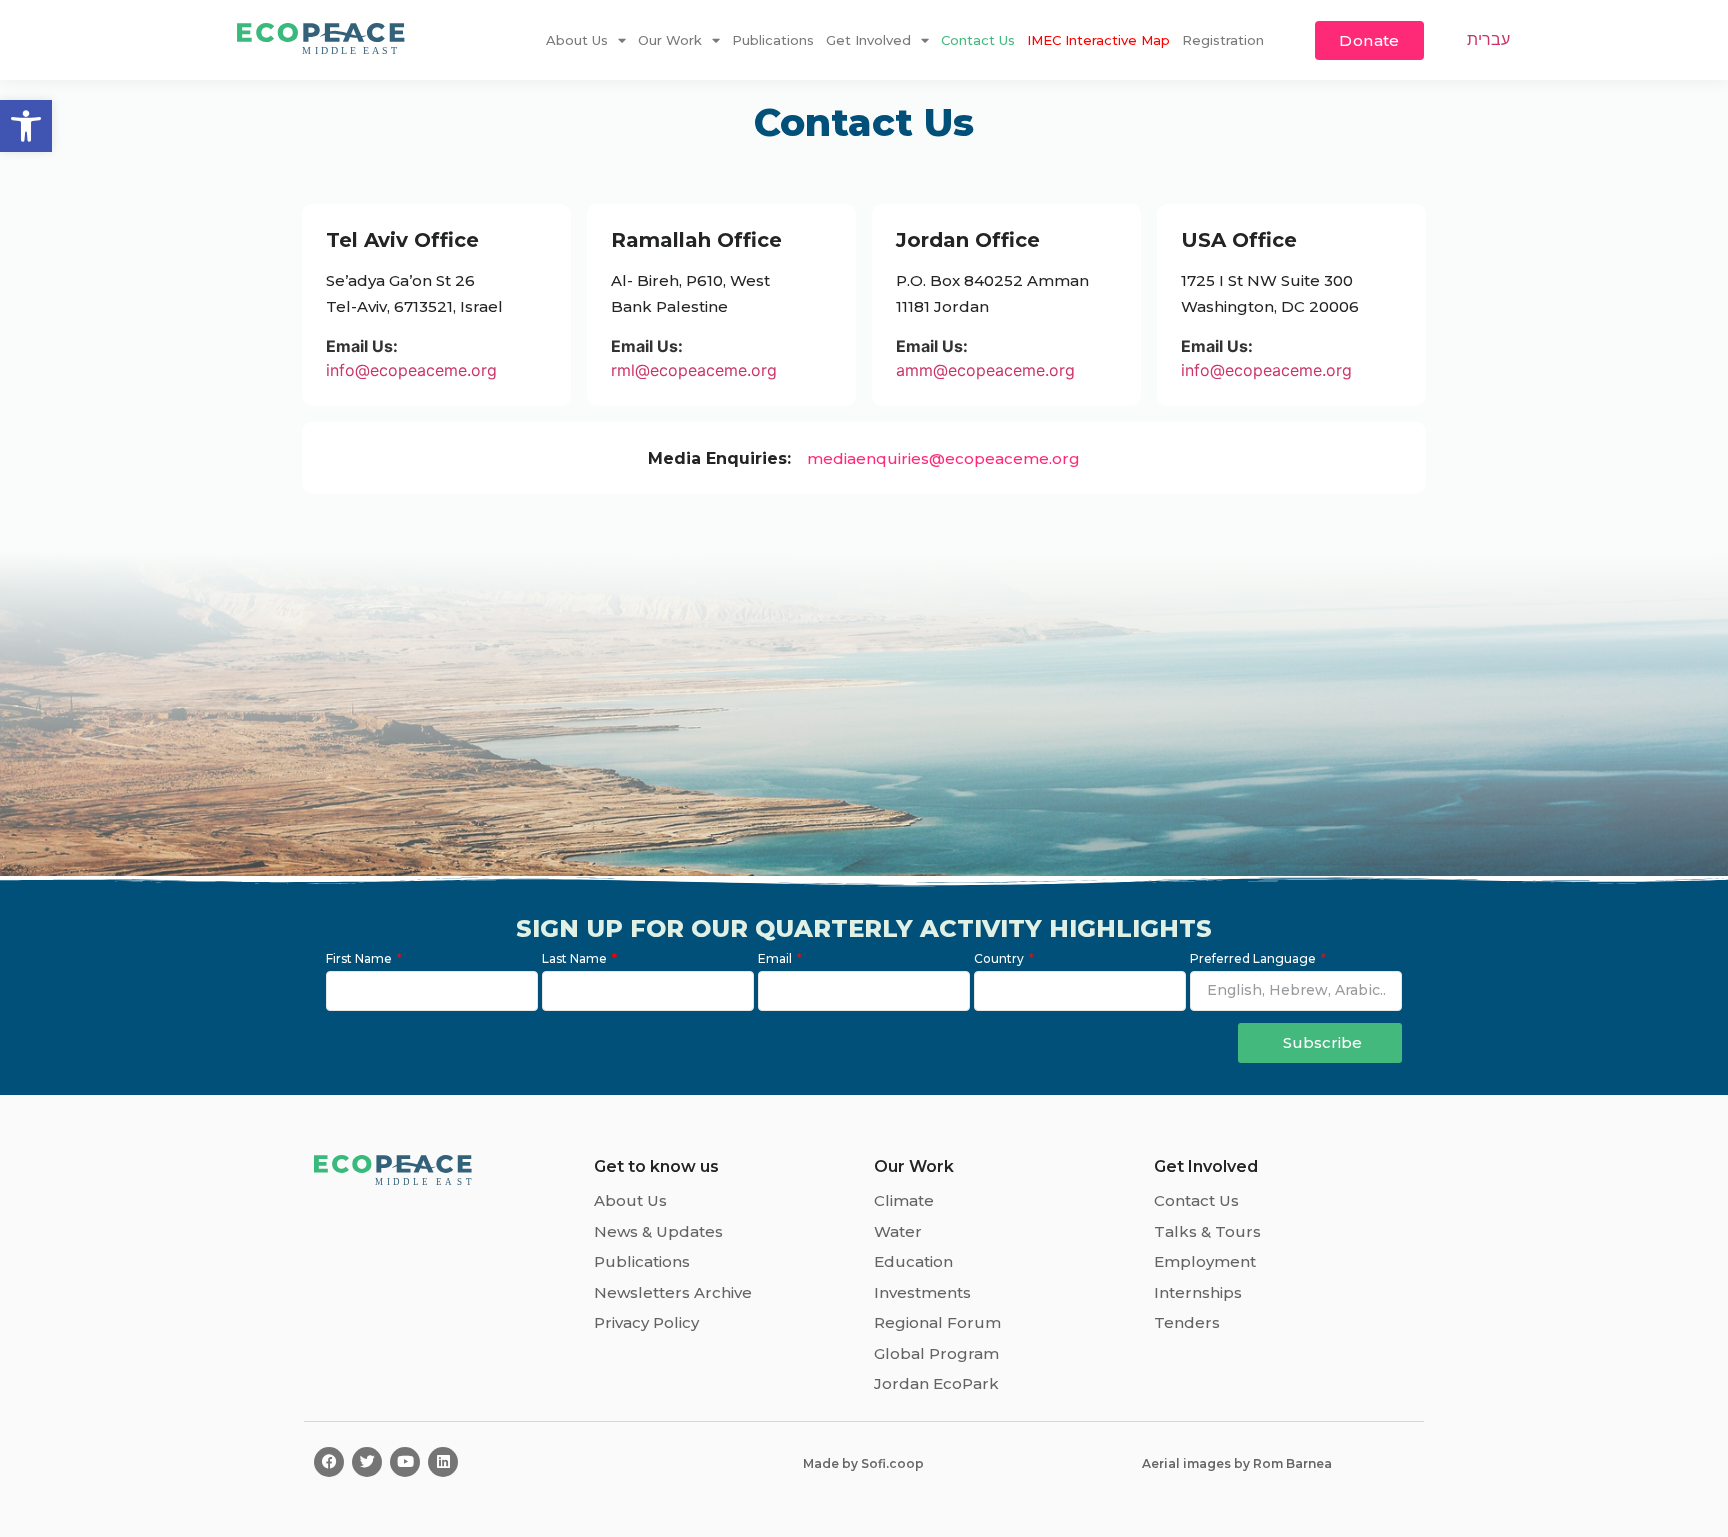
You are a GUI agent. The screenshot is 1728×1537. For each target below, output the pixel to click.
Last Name (576, 959)
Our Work (670, 40)
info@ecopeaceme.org (411, 370)
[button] (26, 126)
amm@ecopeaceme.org (985, 370)
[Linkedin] (443, 1462)
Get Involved (868, 40)
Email (776, 959)
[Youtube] (405, 1462)
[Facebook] (329, 1462)
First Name (360, 959)
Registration (1223, 40)
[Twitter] (367, 1462)
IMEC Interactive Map (1098, 40)
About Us (577, 40)
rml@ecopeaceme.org (694, 370)
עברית (1488, 39)
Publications (773, 40)
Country (1000, 959)
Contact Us (978, 40)
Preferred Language (1254, 959)
